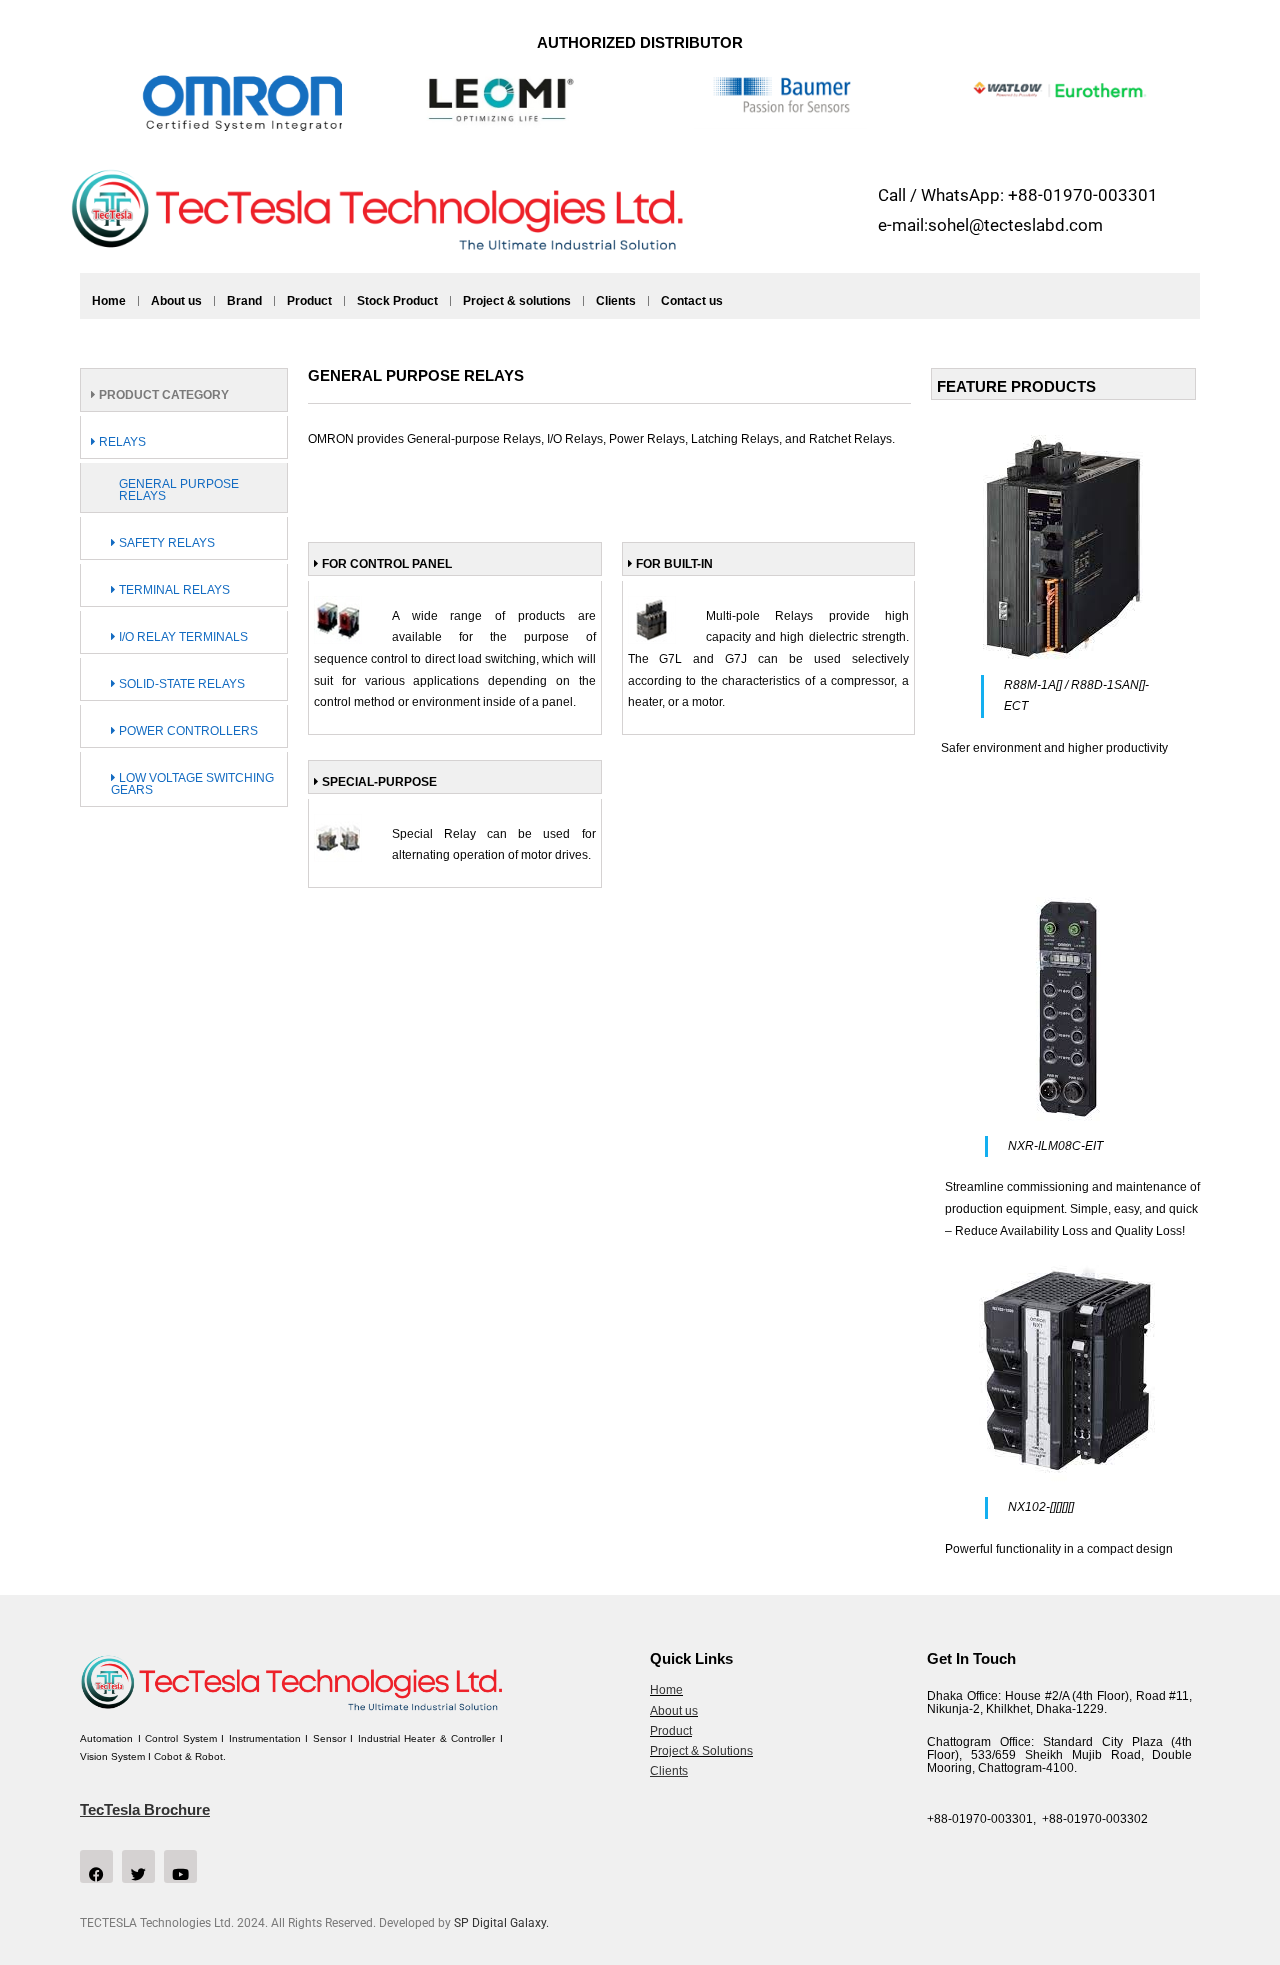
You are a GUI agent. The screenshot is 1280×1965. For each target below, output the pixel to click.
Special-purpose (378, 782)
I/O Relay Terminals (182, 637)
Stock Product (397, 301)
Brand (244, 301)
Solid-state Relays (180, 684)
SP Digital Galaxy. (501, 1923)
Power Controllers (187, 731)
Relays (121, 442)
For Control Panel (385, 564)
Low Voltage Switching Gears (192, 784)
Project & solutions (517, 301)
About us (176, 301)
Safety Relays (165, 543)
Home (109, 301)
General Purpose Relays (179, 490)
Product (309, 301)
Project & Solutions (701, 1751)
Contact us (692, 301)
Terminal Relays (173, 590)
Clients (616, 301)
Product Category (162, 395)
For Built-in (673, 564)
